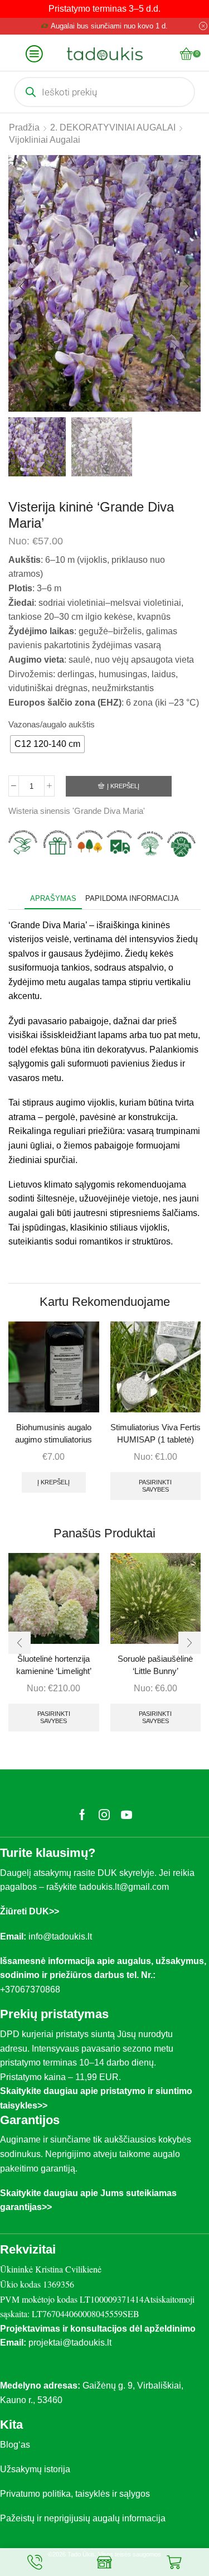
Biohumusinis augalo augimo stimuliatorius (54, 1434)
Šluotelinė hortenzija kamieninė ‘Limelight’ (54, 1665)
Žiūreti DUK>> (30, 1911)
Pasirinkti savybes (155, 1486)
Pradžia (24, 127)
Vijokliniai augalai (45, 140)
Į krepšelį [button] (54, 1482)
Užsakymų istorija (35, 2469)
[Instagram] (104, 1815)
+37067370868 (32, 1989)
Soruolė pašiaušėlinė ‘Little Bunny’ (155, 1665)
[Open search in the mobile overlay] (104, 92)
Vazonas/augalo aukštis (52, 725)
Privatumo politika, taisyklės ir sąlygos (75, 2494)
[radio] (47, 744)
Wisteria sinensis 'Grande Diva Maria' (77, 811)
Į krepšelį (123, 786)
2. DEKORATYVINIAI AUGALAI (113, 127)
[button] (22, 286)
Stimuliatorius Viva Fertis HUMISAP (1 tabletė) (155, 1434)
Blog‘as (15, 2445)
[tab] (53, 898)
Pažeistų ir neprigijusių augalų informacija (83, 2518)
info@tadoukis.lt (60, 1936)
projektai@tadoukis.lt (70, 2343)
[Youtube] (127, 1815)
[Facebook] (82, 1815)
